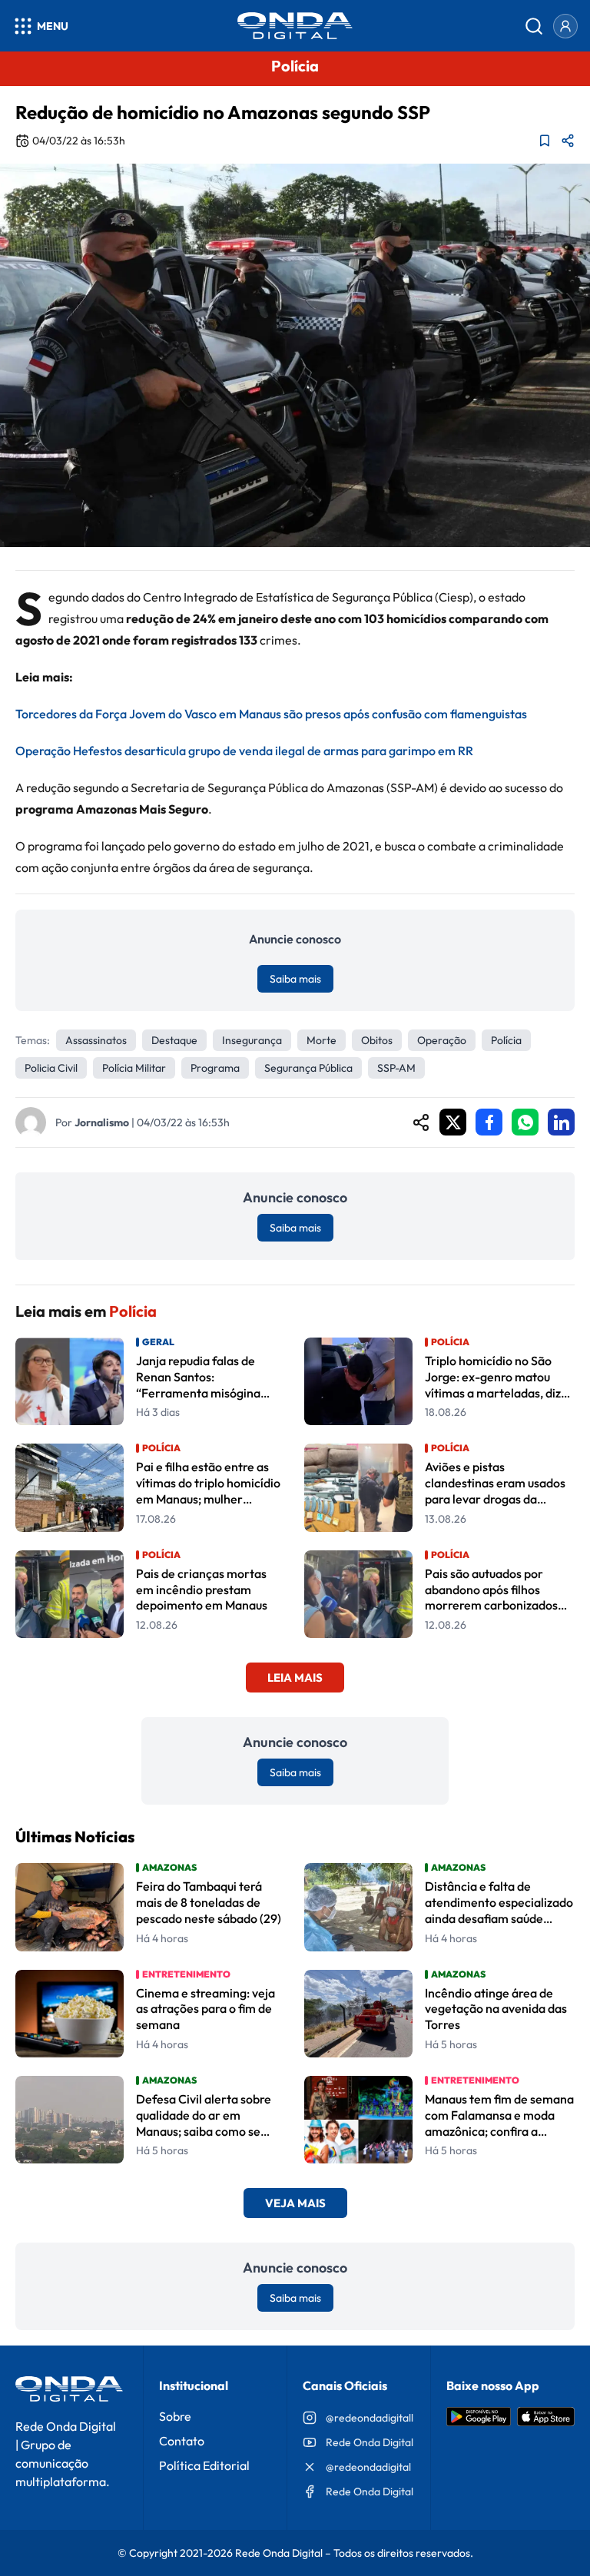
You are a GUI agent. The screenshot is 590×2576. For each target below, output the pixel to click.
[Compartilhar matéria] (568, 141)
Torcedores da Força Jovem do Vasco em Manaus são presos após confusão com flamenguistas (271, 714)
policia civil (51, 1068)
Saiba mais (295, 979)
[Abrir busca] (534, 26)
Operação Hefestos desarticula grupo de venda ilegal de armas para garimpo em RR (244, 751)
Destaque (174, 1040)
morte (322, 1040)
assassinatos (96, 1040)
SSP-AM (396, 1068)
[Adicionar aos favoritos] (545, 141)
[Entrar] (565, 26)
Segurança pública (308, 1068)
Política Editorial (204, 2465)
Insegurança (252, 1040)
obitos (377, 1040)
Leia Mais (295, 1678)
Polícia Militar (134, 1068)
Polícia (506, 1040)
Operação (442, 1040)
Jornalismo (102, 1122)
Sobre (175, 2416)
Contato (182, 2441)
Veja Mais (295, 2203)
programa (215, 1068)
